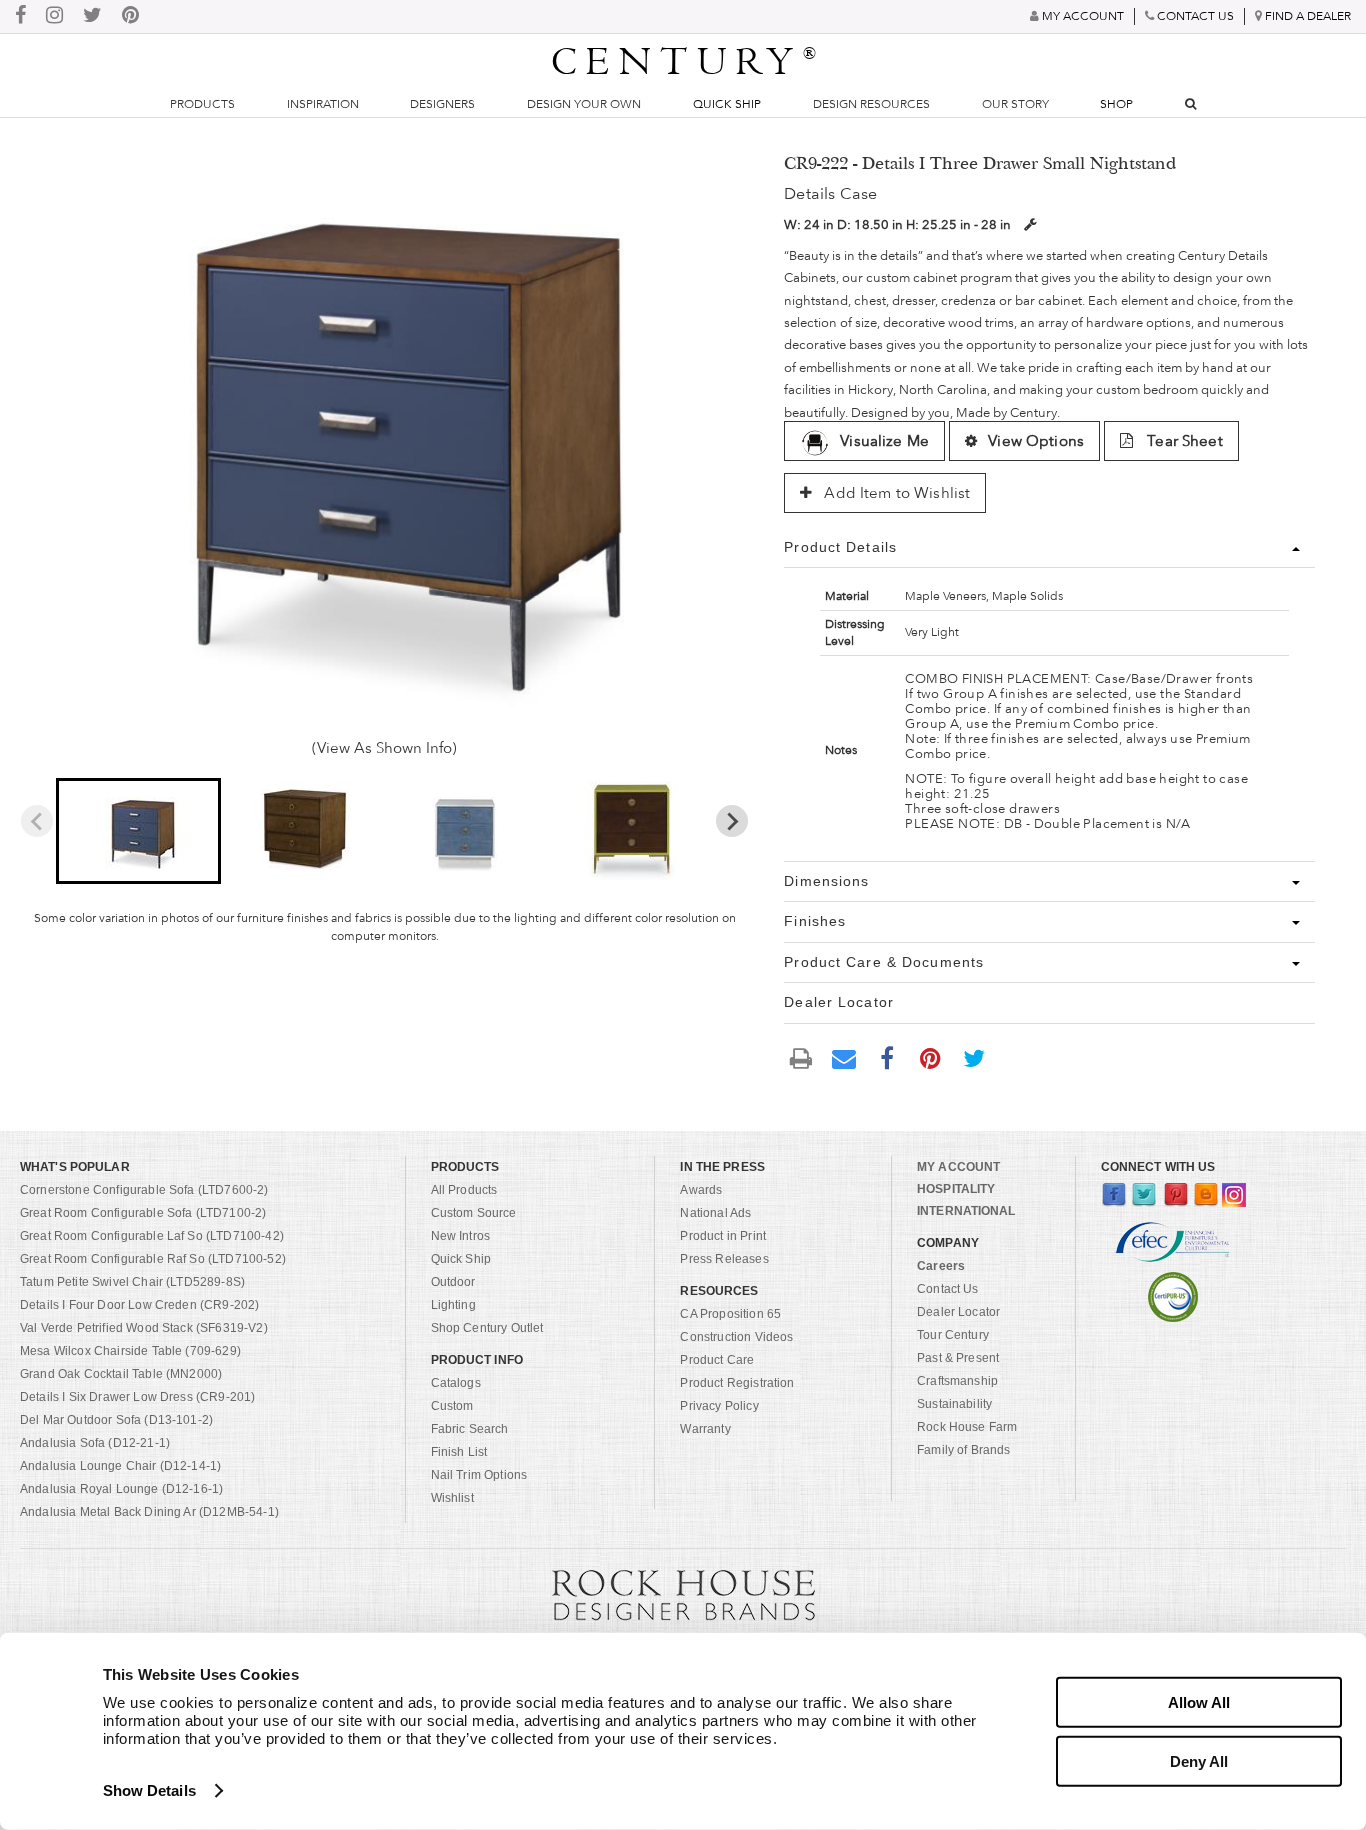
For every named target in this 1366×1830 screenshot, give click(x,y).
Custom (452, 1406)
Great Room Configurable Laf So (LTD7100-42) (152, 1236)
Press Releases (724, 1259)
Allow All (1199, 1702)
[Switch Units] (1030, 224)
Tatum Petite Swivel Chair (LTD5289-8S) (132, 1282)
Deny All (1199, 1760)
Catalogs (456, 1383)
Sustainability (954, 1404)
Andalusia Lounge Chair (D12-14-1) (120, 1466)
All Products (464, 1190)
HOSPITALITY (956, 1189)
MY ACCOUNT (958, 1167)
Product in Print (723, 1236)
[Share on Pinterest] (931, 1057)
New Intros (461, 1236)
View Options (1036, 441)
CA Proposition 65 (730, 1314)
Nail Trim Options (479, 1475)
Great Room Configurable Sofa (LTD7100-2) (143, 1213)
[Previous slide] (37, 821)
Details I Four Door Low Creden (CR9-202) (139, 1305)
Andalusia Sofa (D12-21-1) (95, 1443)
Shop (1116, 104)
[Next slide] (732, 821)
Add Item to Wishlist (895, 493)
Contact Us (948, 1289)
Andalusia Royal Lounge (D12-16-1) (121, 1489)
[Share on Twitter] (974, 1057)
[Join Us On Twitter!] (92, 16)
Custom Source (474, 1213)
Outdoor (453, 1282)
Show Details (149, 1790)
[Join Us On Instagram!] (54, 16)
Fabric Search (470, 1429)
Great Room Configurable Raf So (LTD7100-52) (153, 1259)
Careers (941, 1266)
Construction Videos (736, 1337)
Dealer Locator (958, 1312)
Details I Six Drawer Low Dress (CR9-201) (137, 1397)
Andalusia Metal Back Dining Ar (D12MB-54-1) (149, 1512)
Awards (701, 1190)
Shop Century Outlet (487, 1328)
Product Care (717, 1360)
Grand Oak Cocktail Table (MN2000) (121, 1374)
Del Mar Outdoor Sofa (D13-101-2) (116, 1420)
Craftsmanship (957, 1381)
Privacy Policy (719, 1406)
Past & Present (958, 1358)
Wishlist (452, 1498)
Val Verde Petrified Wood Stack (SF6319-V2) (144, 1328)
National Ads (715, 1213)
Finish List (459, 1452)
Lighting (453, 1305)
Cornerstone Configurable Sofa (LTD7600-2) (144, 1190)
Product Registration (737, 1383)
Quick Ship (727, 104)
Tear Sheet (1183, 441)
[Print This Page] (801, 1057)
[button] (138, 831)
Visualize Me (884, 441)
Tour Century (953, 1335)
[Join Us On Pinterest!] (130, 16)
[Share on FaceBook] (888, 1057)
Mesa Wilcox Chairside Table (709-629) (130, 1351)
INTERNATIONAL (966, 1211)
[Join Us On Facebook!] (20, 16)
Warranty (705, 1429)
